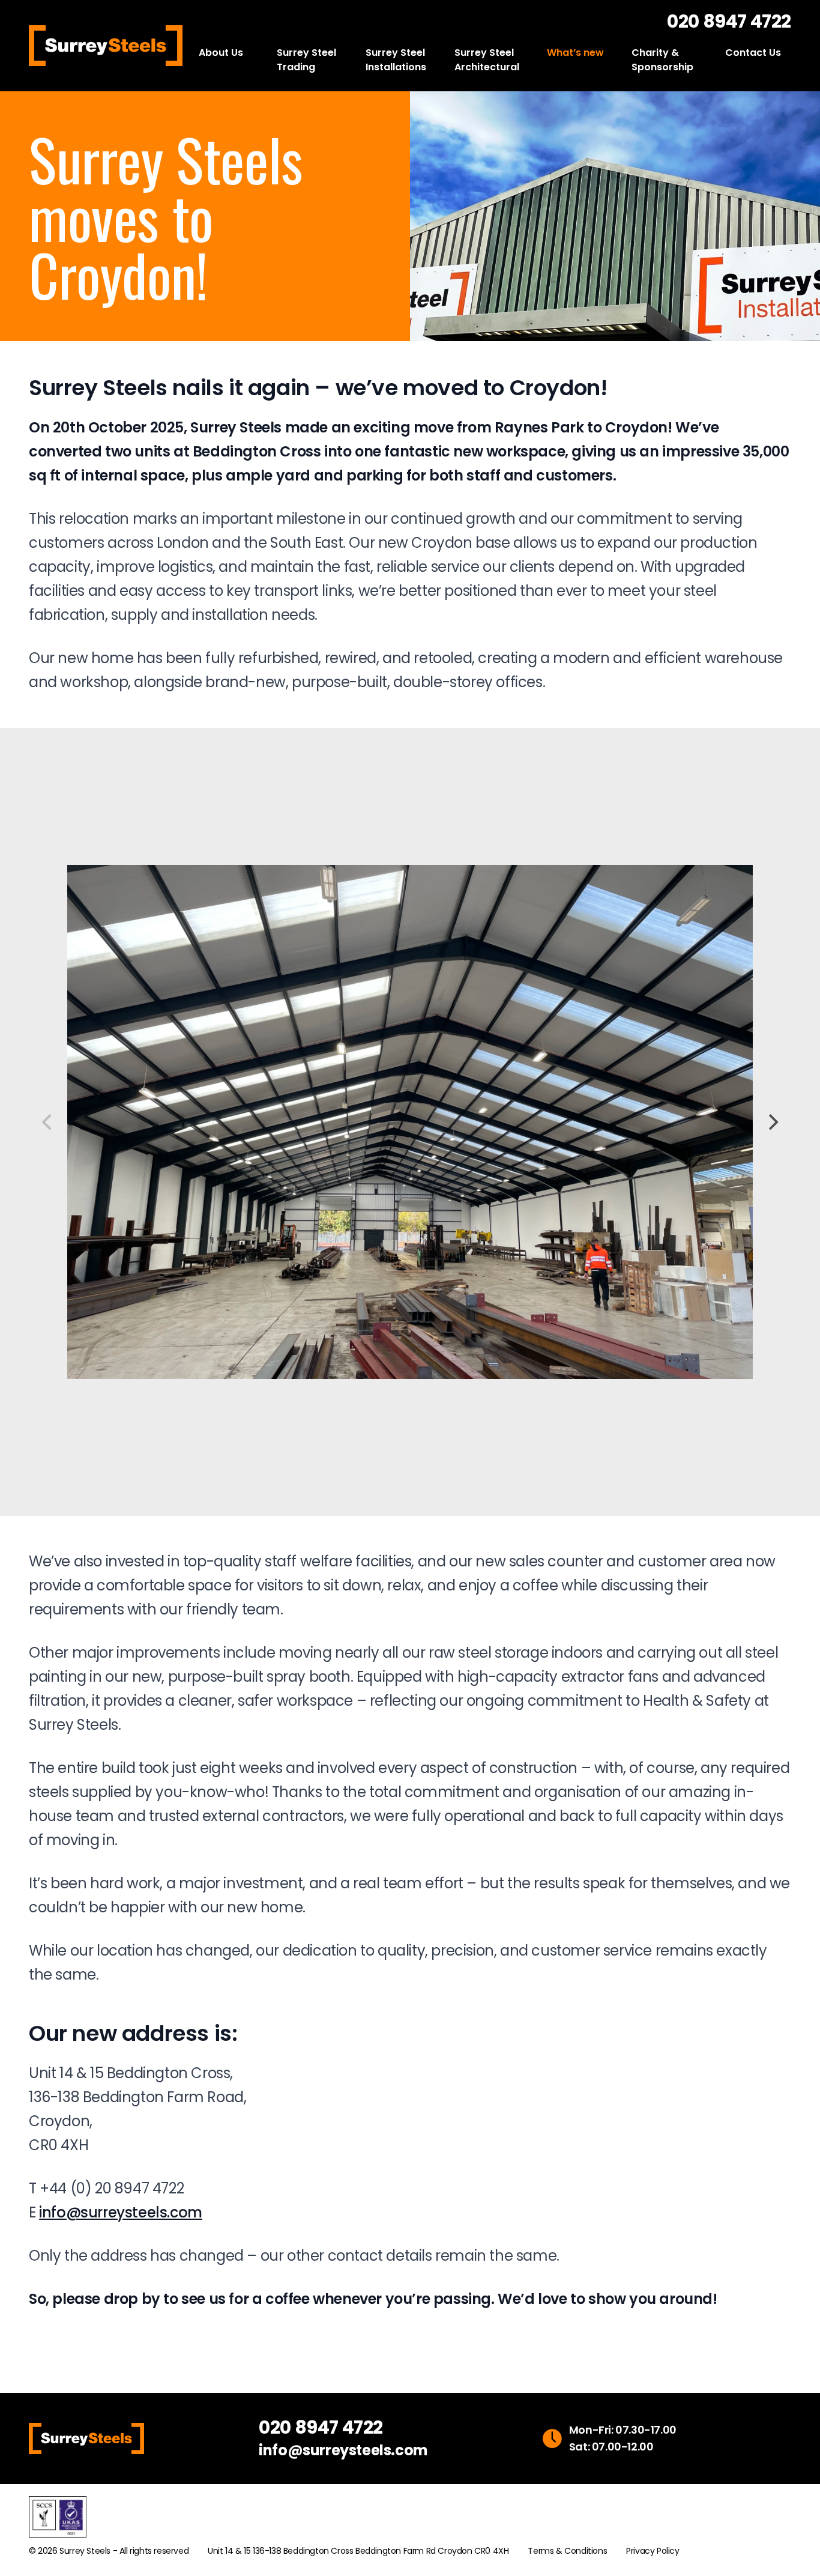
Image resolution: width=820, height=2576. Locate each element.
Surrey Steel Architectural (487, 60)
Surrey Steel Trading (306, 60)
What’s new (575, 53)
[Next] (772, 1122)
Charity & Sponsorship (662, 60)
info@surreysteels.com (121, 2212)
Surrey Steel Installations (396, 60)
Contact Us (753, 53)
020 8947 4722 (729, 22)
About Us (221, 53)
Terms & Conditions (567, 2551)
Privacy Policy (653, 2551)
